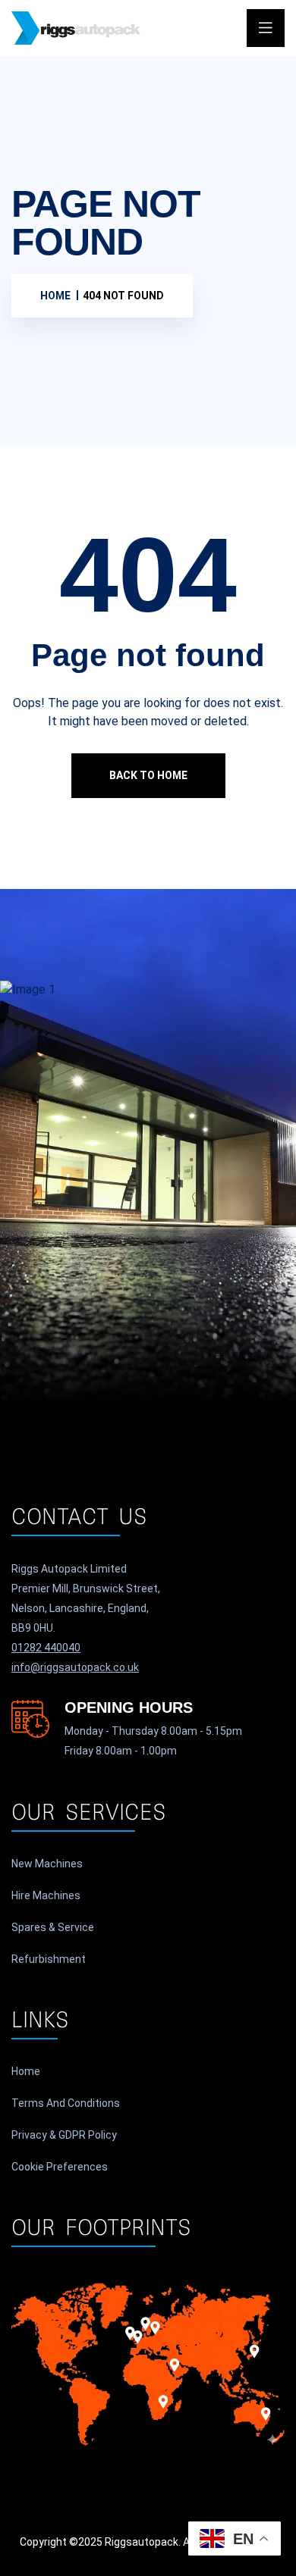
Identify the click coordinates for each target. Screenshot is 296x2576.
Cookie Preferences (60, 2167)
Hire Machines (46, 1895)
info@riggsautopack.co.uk (75, 1667)
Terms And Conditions (66, 2103)
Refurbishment (49, 1959)
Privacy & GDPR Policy (64, 2135)
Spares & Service (53, 1927)
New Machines (47, 1864)
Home (26, 2071)
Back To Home (148, 775)
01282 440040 (46, 1648)
